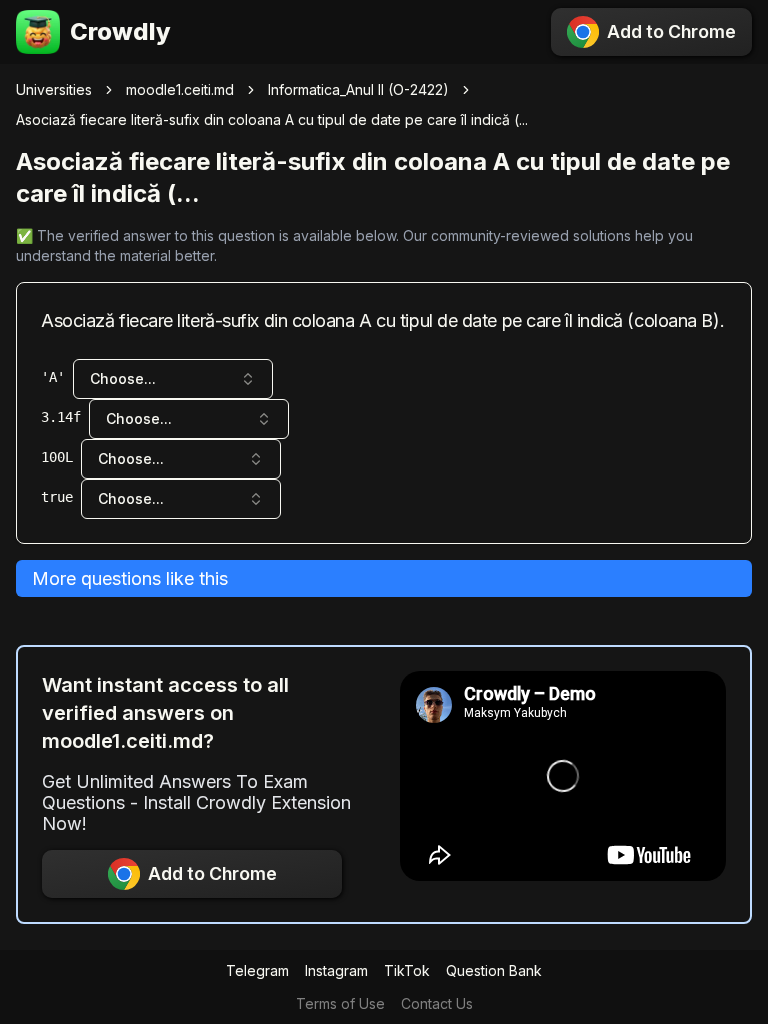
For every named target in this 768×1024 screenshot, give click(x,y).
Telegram (257, 970)
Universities (54, 89)
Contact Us (437, 1003)
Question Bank (494, 970)
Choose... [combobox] (123, 378)
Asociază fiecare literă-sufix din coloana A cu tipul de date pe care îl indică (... (272, 119)
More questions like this (130, 578)
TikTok (407, 970)
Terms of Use (340, 1003)
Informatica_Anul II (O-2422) (358, 89)
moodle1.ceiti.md (180, 89)
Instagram (336, 970)
